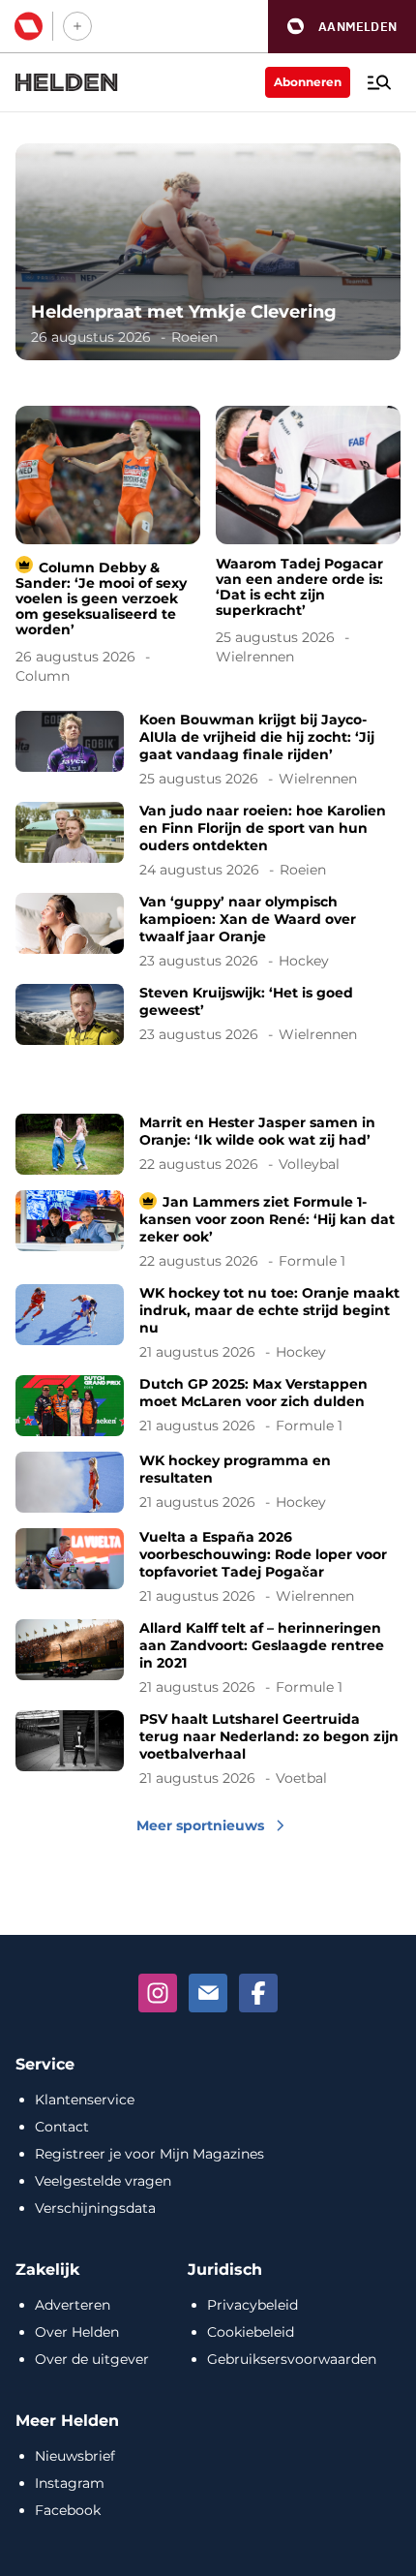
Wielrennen (255, 657)
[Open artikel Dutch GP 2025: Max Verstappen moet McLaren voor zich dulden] (208, 1406)
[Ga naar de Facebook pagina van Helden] (258, 1993)
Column (43, 676)
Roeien (194, 337)
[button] (342, 27)
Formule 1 (312, 1261)
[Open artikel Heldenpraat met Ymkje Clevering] (208, 252)
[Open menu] (379, 82)
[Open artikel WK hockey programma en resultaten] (208, 1482)
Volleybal (309, 1164)
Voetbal (301, 1778)
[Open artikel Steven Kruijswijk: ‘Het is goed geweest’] (208, 1014)
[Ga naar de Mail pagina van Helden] (208, 1993)
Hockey (304, 961)
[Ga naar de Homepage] (67, 82)
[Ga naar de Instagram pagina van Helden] (158, 1993)
